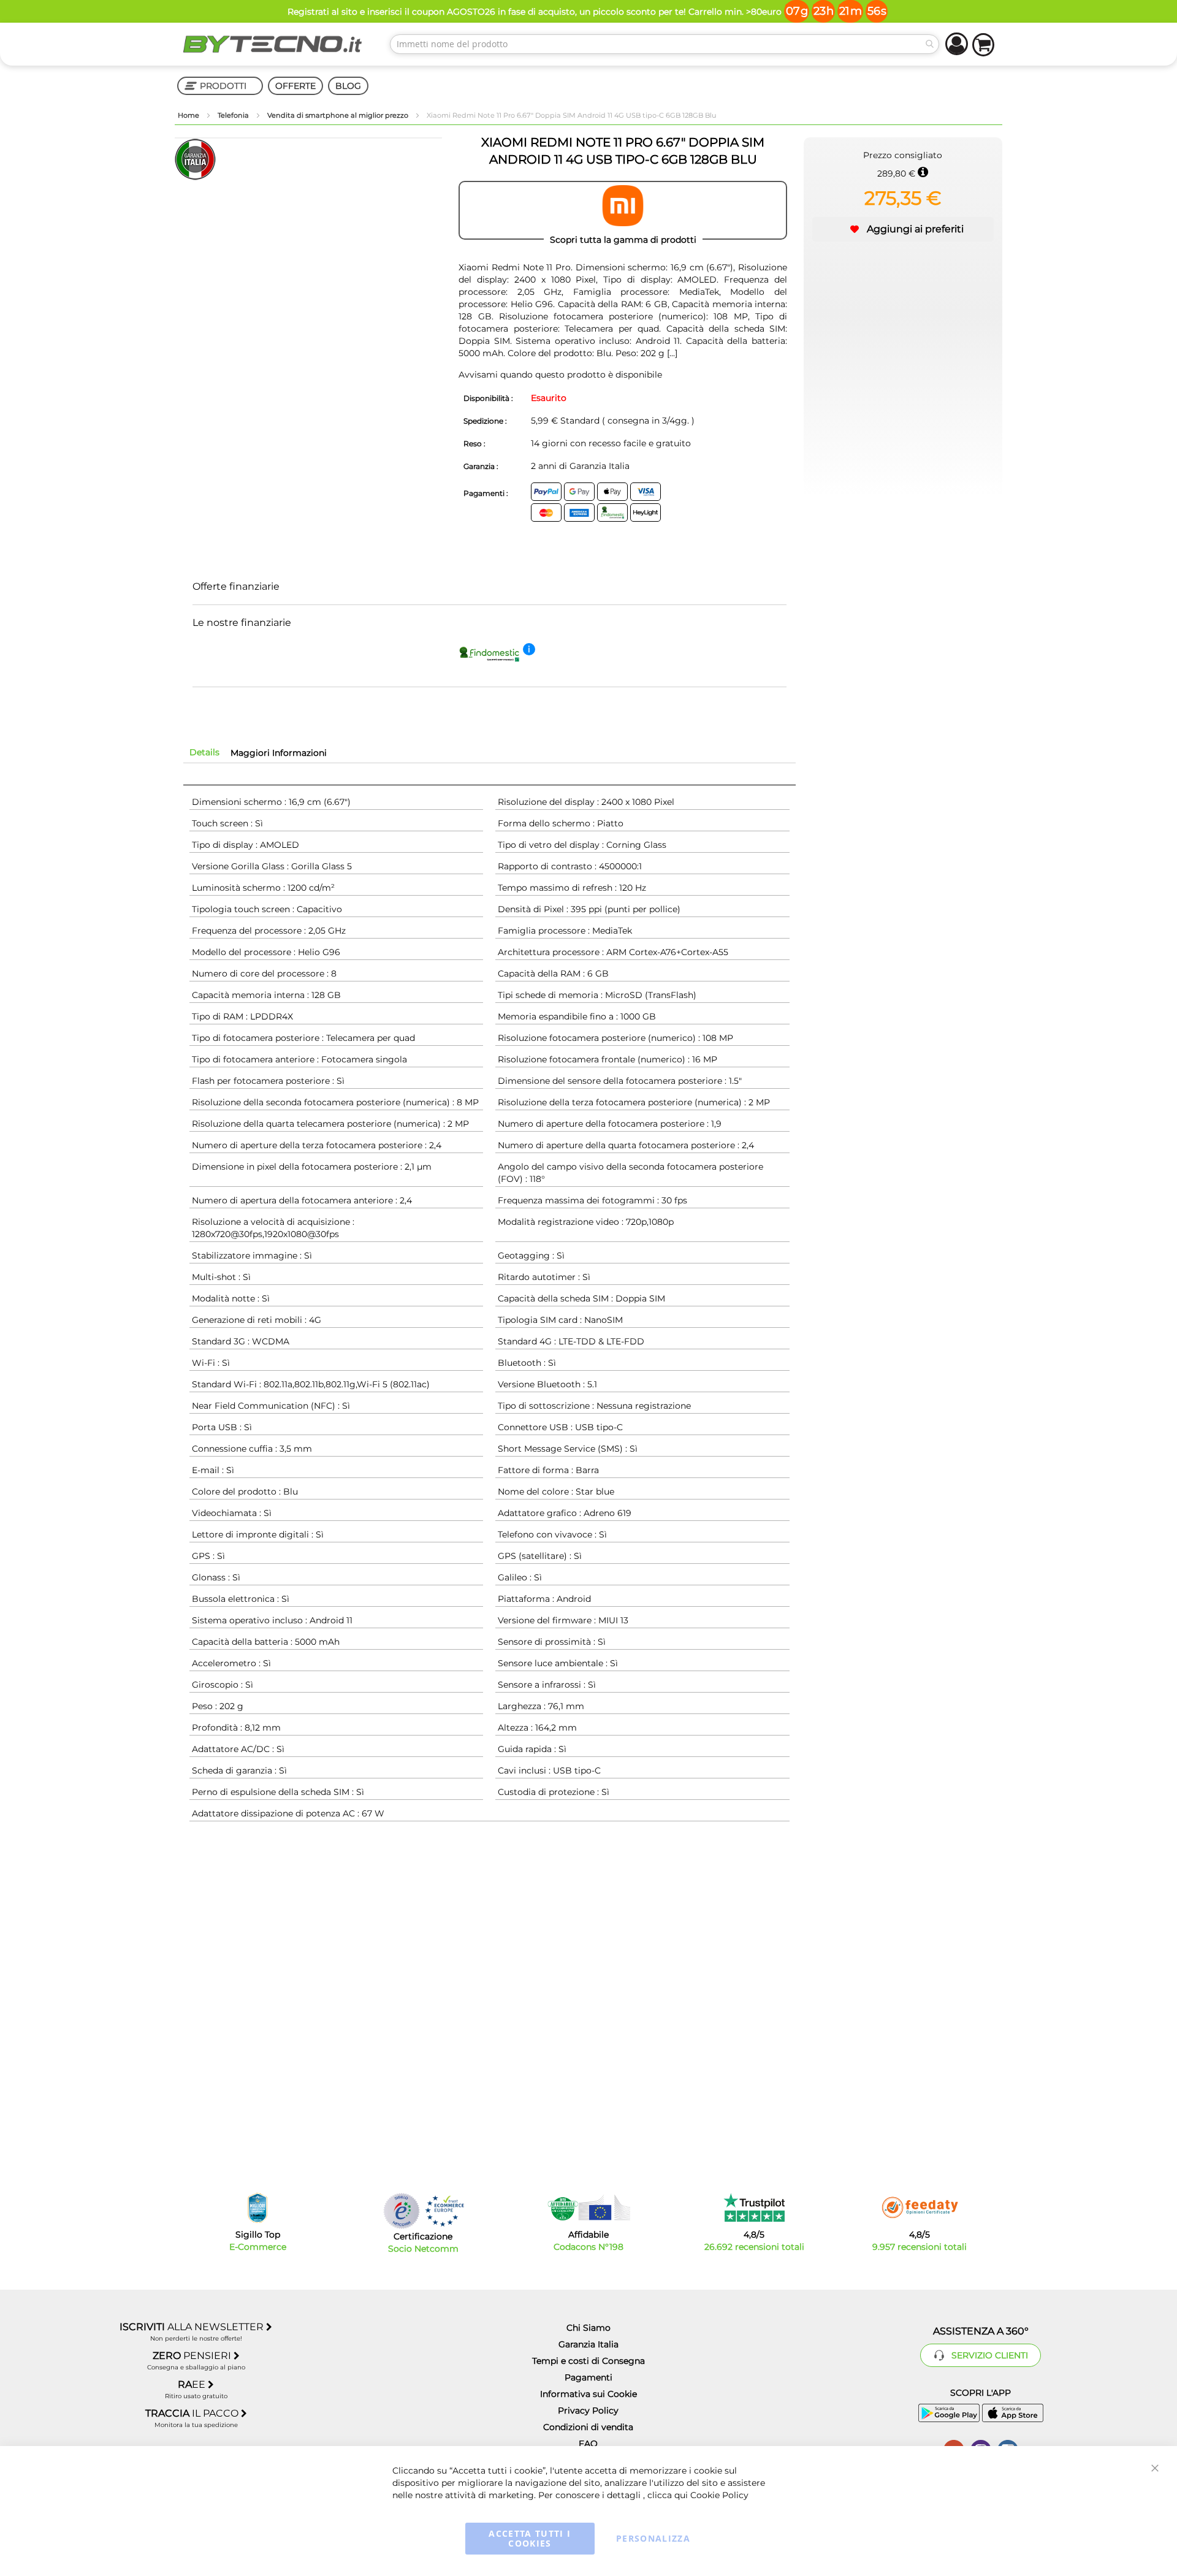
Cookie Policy (719, 2495)
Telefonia (234, 115)
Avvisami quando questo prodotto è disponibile (560, 375)
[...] (671, 353)
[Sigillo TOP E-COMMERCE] (257, 2208)
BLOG (348, 86)
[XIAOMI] (623, 210)
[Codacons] (588, 2208)
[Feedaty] (920, 2208)
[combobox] (665, 44)
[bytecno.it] (273, 44)
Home (189, 115)
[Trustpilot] (754, 2208)
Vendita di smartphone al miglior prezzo (339, 115)
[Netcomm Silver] (402, 2211)
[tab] (204, 752)
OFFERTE (295, 86)
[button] (903, 229)
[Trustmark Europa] (444, 2211)
